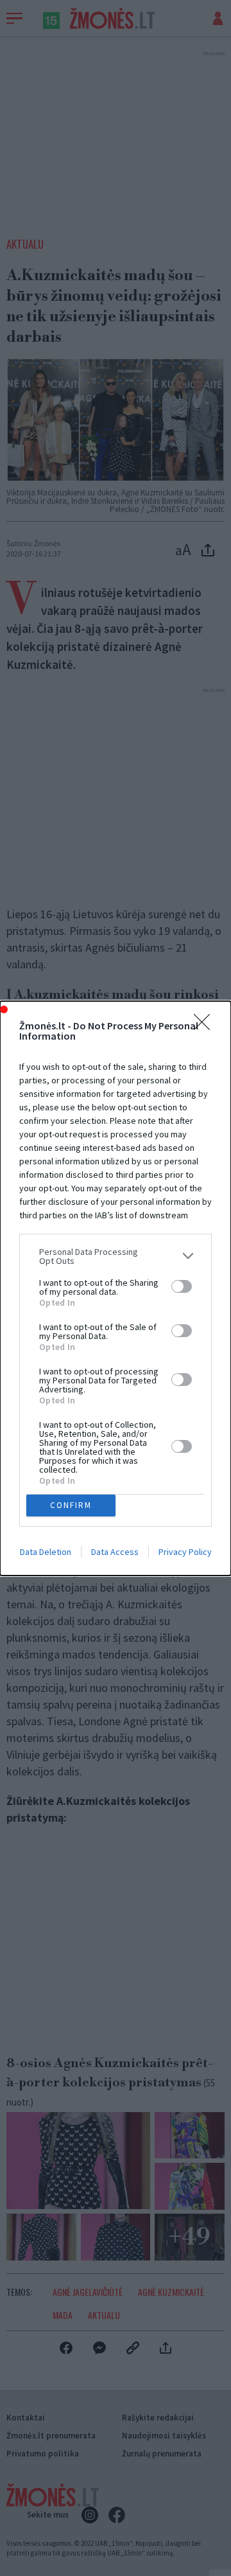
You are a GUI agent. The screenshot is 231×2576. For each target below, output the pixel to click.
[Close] (206, 1026)
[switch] (182, 1286)
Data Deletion (46, 1552)
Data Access (115, 1552)
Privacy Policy (185, 1552)
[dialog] (116, 1288)
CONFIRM (71, 1505)
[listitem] (116, 1256)
